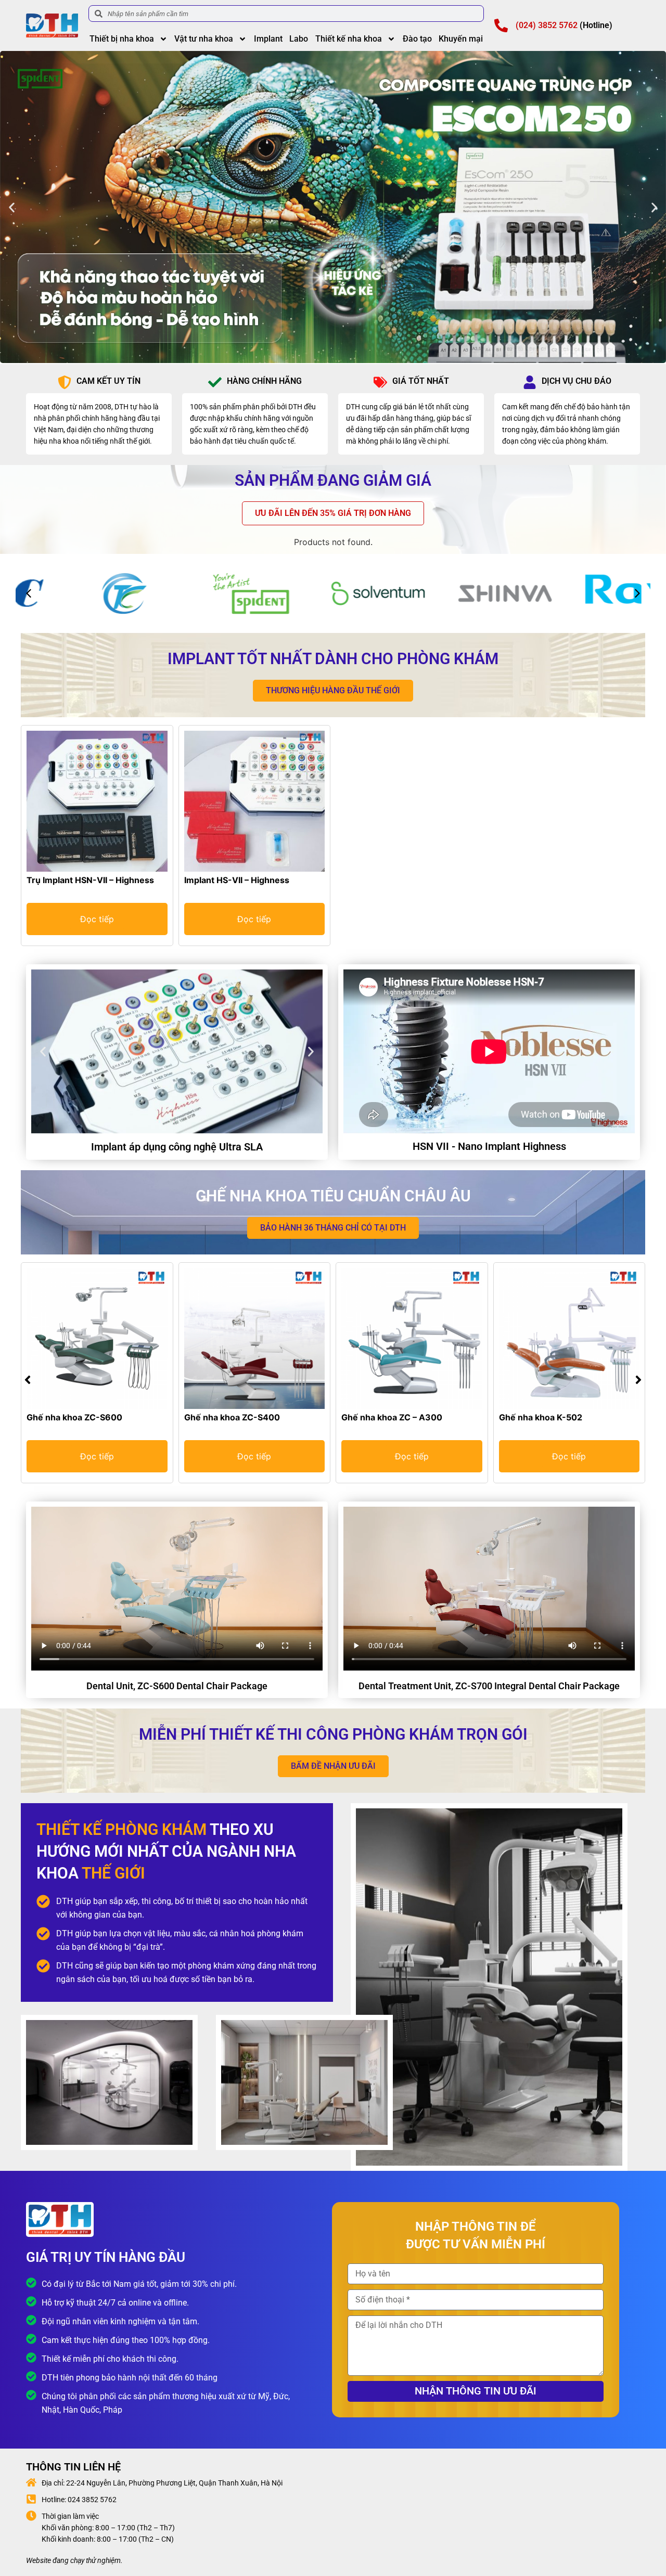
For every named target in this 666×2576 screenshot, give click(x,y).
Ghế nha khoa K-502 (541, 1417)
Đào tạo (417, 39)
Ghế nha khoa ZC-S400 (232, 1417)
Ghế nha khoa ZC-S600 (74, 1417)
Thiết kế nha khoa (349, 39)
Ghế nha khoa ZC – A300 (392, 1417)
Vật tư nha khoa (204, 39)
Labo (299, 39)
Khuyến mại (461, 39)
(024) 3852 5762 (547, 25)
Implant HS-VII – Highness (237, 880)
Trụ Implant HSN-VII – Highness (90, 880)
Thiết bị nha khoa (122, 39)
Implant (268, 39)
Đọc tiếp (97, 919)
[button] (12, 207)
